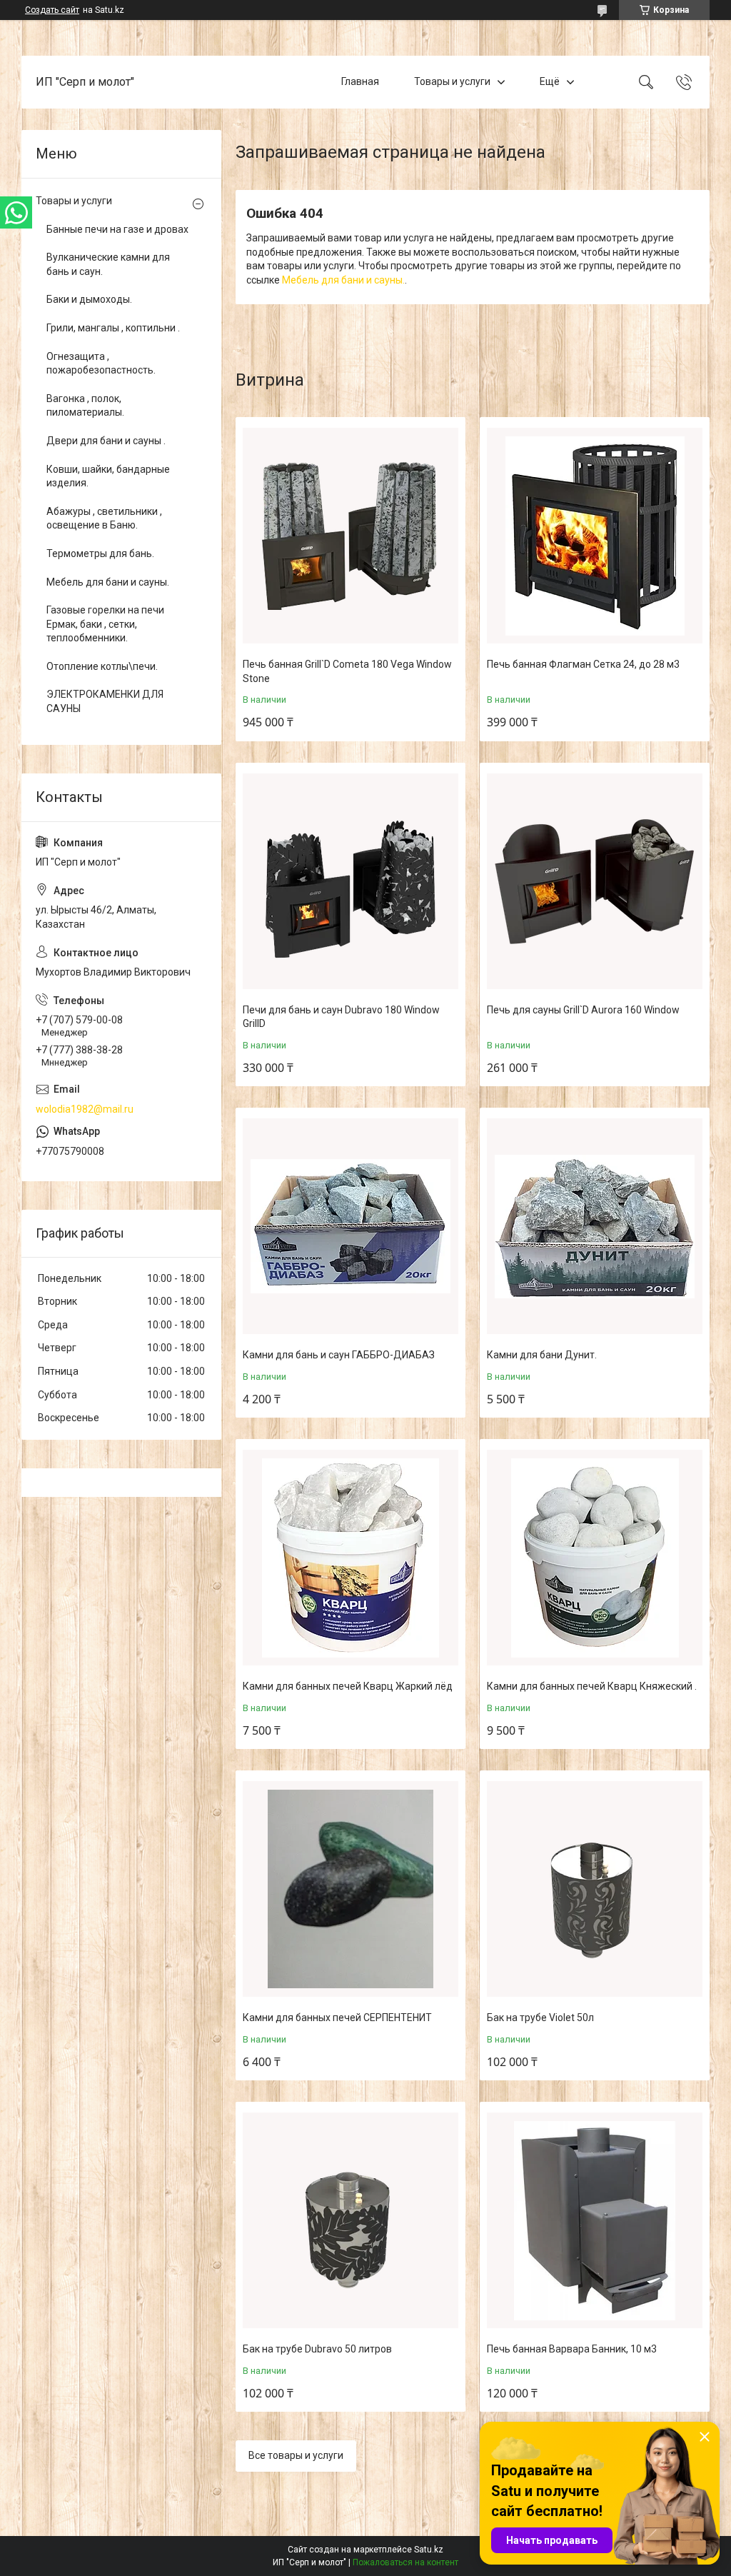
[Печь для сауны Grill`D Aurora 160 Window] (595, 881)
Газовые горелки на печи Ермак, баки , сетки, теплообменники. (105, 624)
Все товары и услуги (296, 2455)
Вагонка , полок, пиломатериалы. (85, 406)
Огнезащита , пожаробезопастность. (101, 364)
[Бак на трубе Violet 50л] (595, 1889)
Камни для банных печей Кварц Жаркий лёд (348, 1686)
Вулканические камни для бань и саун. (108, 264)
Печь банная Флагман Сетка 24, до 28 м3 (583, 664)
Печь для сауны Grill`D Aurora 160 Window (583, 1010)
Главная (360, 81)
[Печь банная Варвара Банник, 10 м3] (595, 2220)
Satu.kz (429, 2550)
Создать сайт (52, 10)
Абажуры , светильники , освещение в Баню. (104, 518)
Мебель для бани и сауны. (343, 280)
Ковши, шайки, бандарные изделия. (108, 476)
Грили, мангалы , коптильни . (113, 328)
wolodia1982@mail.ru (85, 1109)
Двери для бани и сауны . (106, 441)
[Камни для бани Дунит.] (595, 1226)
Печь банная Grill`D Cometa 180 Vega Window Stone (347, 671)
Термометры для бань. (100, 553)
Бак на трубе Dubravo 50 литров (317, 2349)
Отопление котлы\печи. (102, 666)
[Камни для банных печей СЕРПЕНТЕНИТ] (351, 1889)
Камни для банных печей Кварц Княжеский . (592, 1686)
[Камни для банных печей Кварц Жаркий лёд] (351, 1558)
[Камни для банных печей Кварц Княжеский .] (595, 1558)
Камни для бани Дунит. (542, 1355)
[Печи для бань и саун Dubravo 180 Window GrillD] (351, 881)
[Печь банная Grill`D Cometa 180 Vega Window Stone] (351, 536)
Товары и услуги (452, 81)
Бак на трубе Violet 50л (540, 2018)
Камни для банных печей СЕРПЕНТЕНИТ (337, 2018)
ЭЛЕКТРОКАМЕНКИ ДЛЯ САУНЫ (105, 701)
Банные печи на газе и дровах (117, 229)
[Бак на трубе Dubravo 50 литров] (351, 2220)
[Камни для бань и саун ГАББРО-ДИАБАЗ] (351, 1226)
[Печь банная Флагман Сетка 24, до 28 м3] (595, 536)
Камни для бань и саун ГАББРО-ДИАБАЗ (339, 1355)
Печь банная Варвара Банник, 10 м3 (572, 2349)
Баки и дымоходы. (89, 299)
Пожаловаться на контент (405, 2562)
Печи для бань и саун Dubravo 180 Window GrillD (341, 1017)
